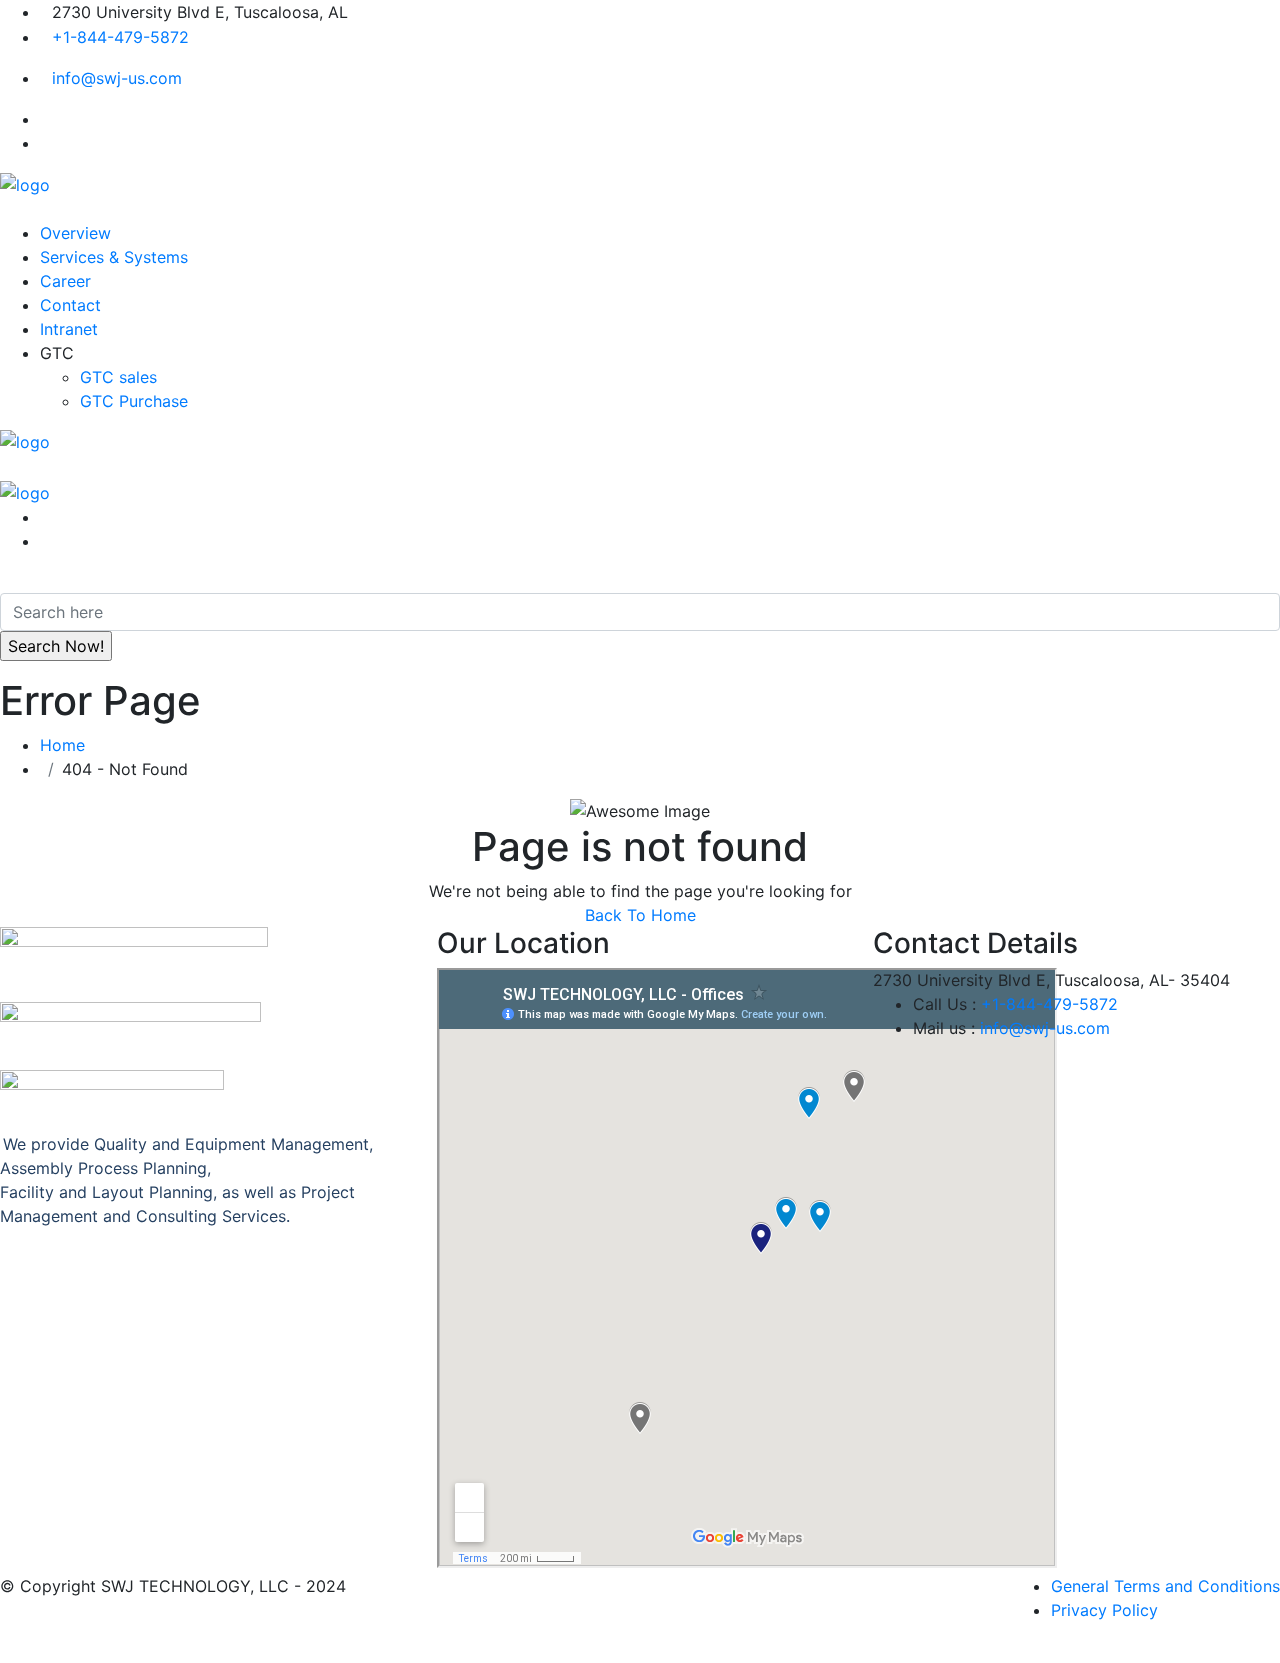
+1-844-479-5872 (120, 37)
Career (65, 281)
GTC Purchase (134, 401)
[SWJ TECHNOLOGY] (25, 183)
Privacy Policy (1104, 1610)
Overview (75, 233)
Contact (70, 305)
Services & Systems (114, 257)
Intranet (69, 329)
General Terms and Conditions (1165, 1586)
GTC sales (118, 377)
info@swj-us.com (117, 78)
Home (67, 745)
